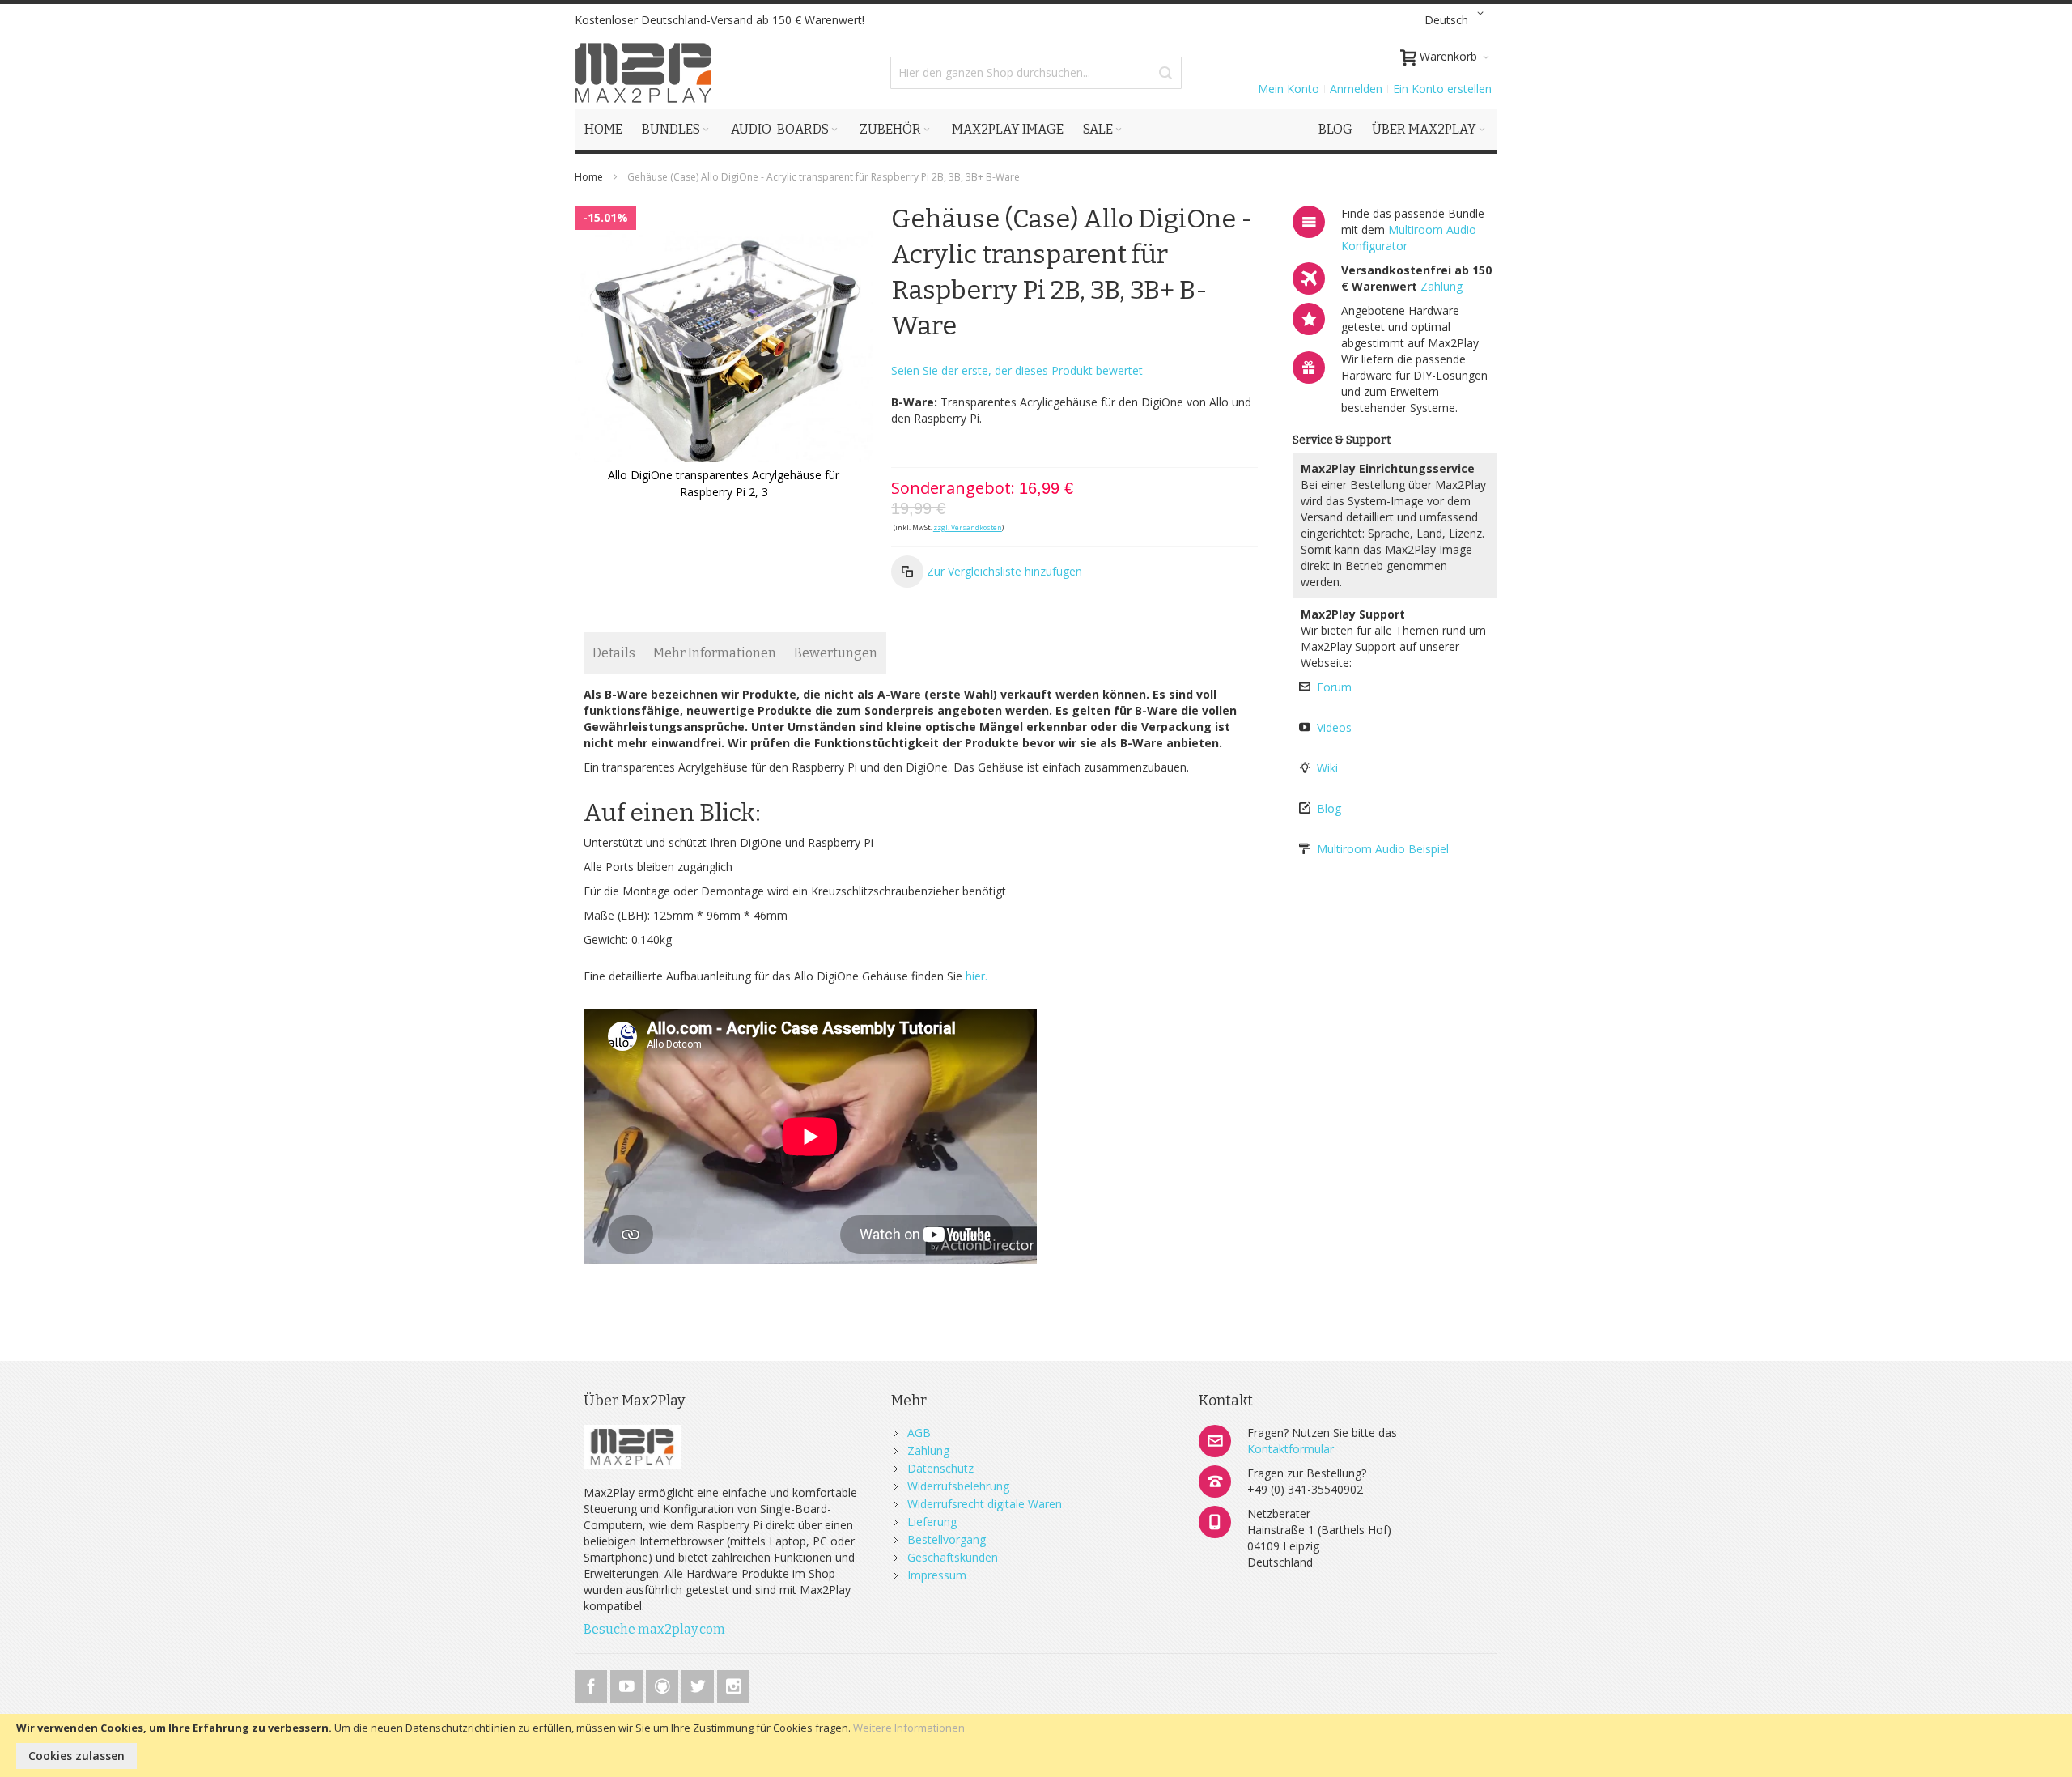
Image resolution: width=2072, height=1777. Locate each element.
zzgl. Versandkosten (968, 527)
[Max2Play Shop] (643, 73)
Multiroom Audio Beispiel (1383, 849)
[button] (1457, 20)
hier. (977, 976)
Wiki (1327, 768)
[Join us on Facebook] (592, 1683)
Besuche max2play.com (654, 1629)
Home (589, 177)
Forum (1334, 687)
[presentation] (614, 653)
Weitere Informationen (909, 1728)
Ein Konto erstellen (1442, 89)
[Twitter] (699, 1683)
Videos (1334, 727)
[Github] (664, 1683)
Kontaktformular (1291, 1449)
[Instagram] (733, 1683)
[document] (1036, 1745)
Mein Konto (1289, 89)
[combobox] (1036, 73)
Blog (1329, 808)
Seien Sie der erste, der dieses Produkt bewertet (1017, 370)
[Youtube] (628, 1683)
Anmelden (1356, 89)
